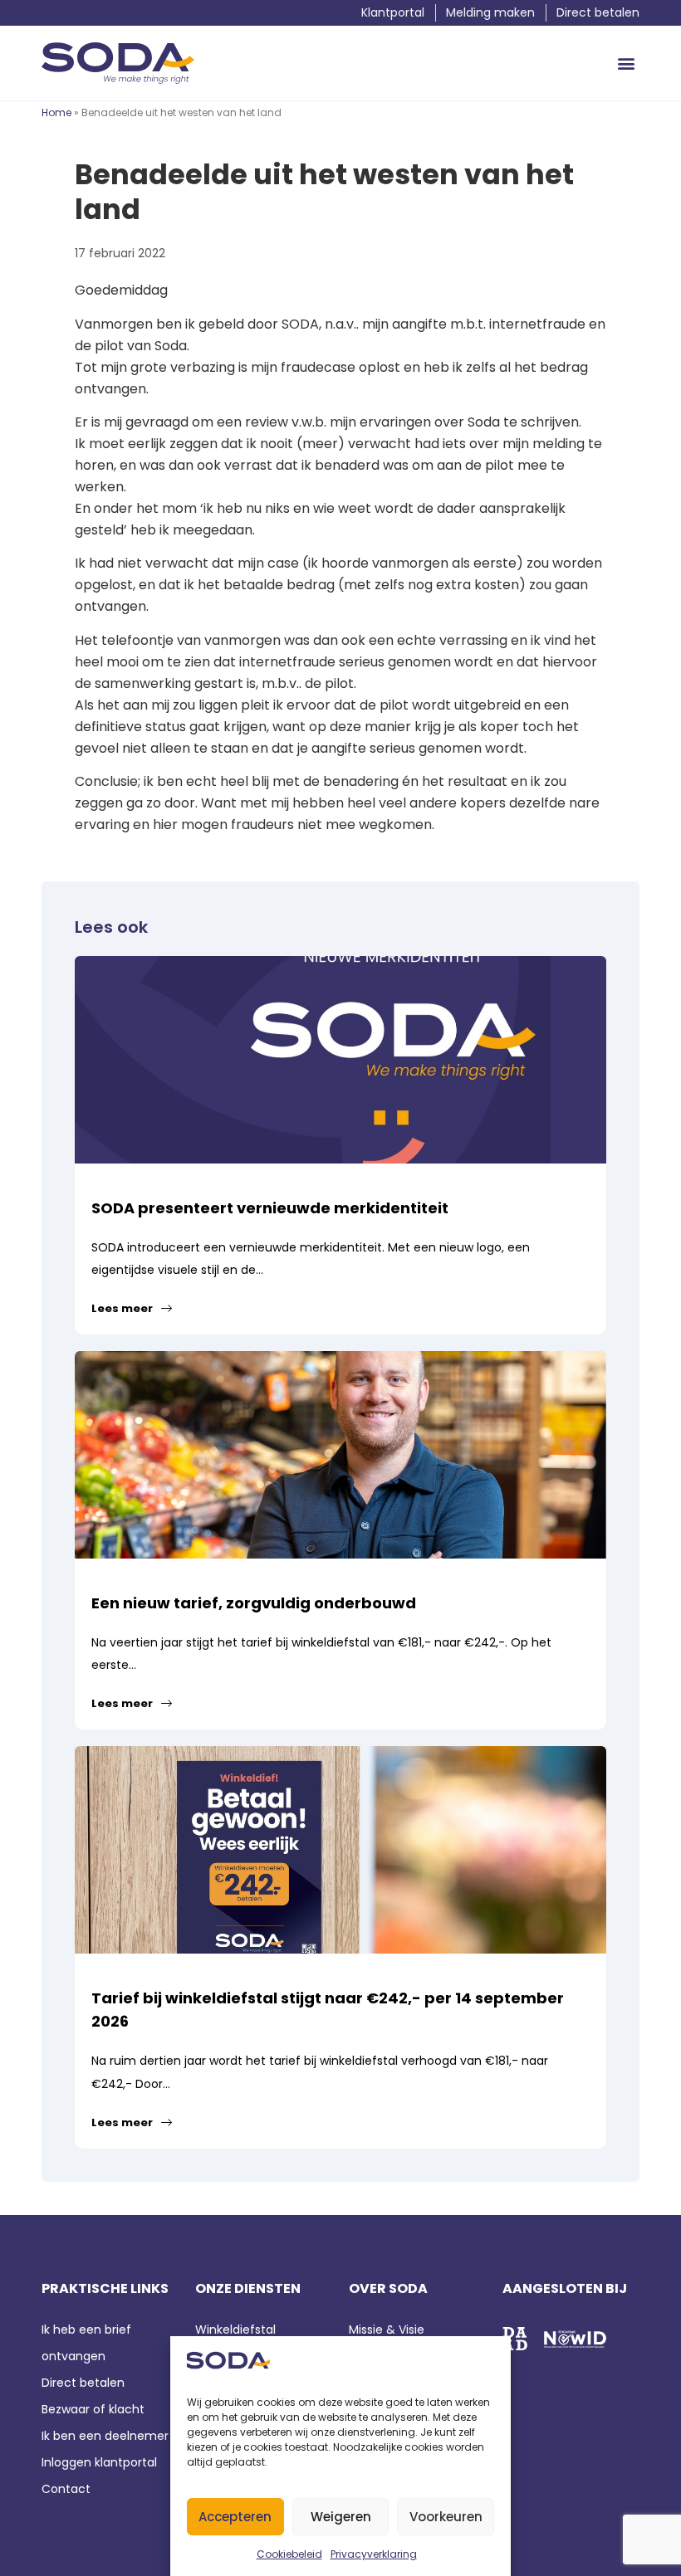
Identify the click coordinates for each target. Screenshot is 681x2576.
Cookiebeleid (289, 2554)
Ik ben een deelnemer (105, 2436)
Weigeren (341, 2517)
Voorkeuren (446, 2517)
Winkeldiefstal (235, 2330)
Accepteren (235, 2517)
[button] (626, 63)
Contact (68, 2489)
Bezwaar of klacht (93, 2409)
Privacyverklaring (374, 2554)
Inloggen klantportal (99, 2462)
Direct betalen (83, 2383)
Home (56, 112)
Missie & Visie (387, 2330)
